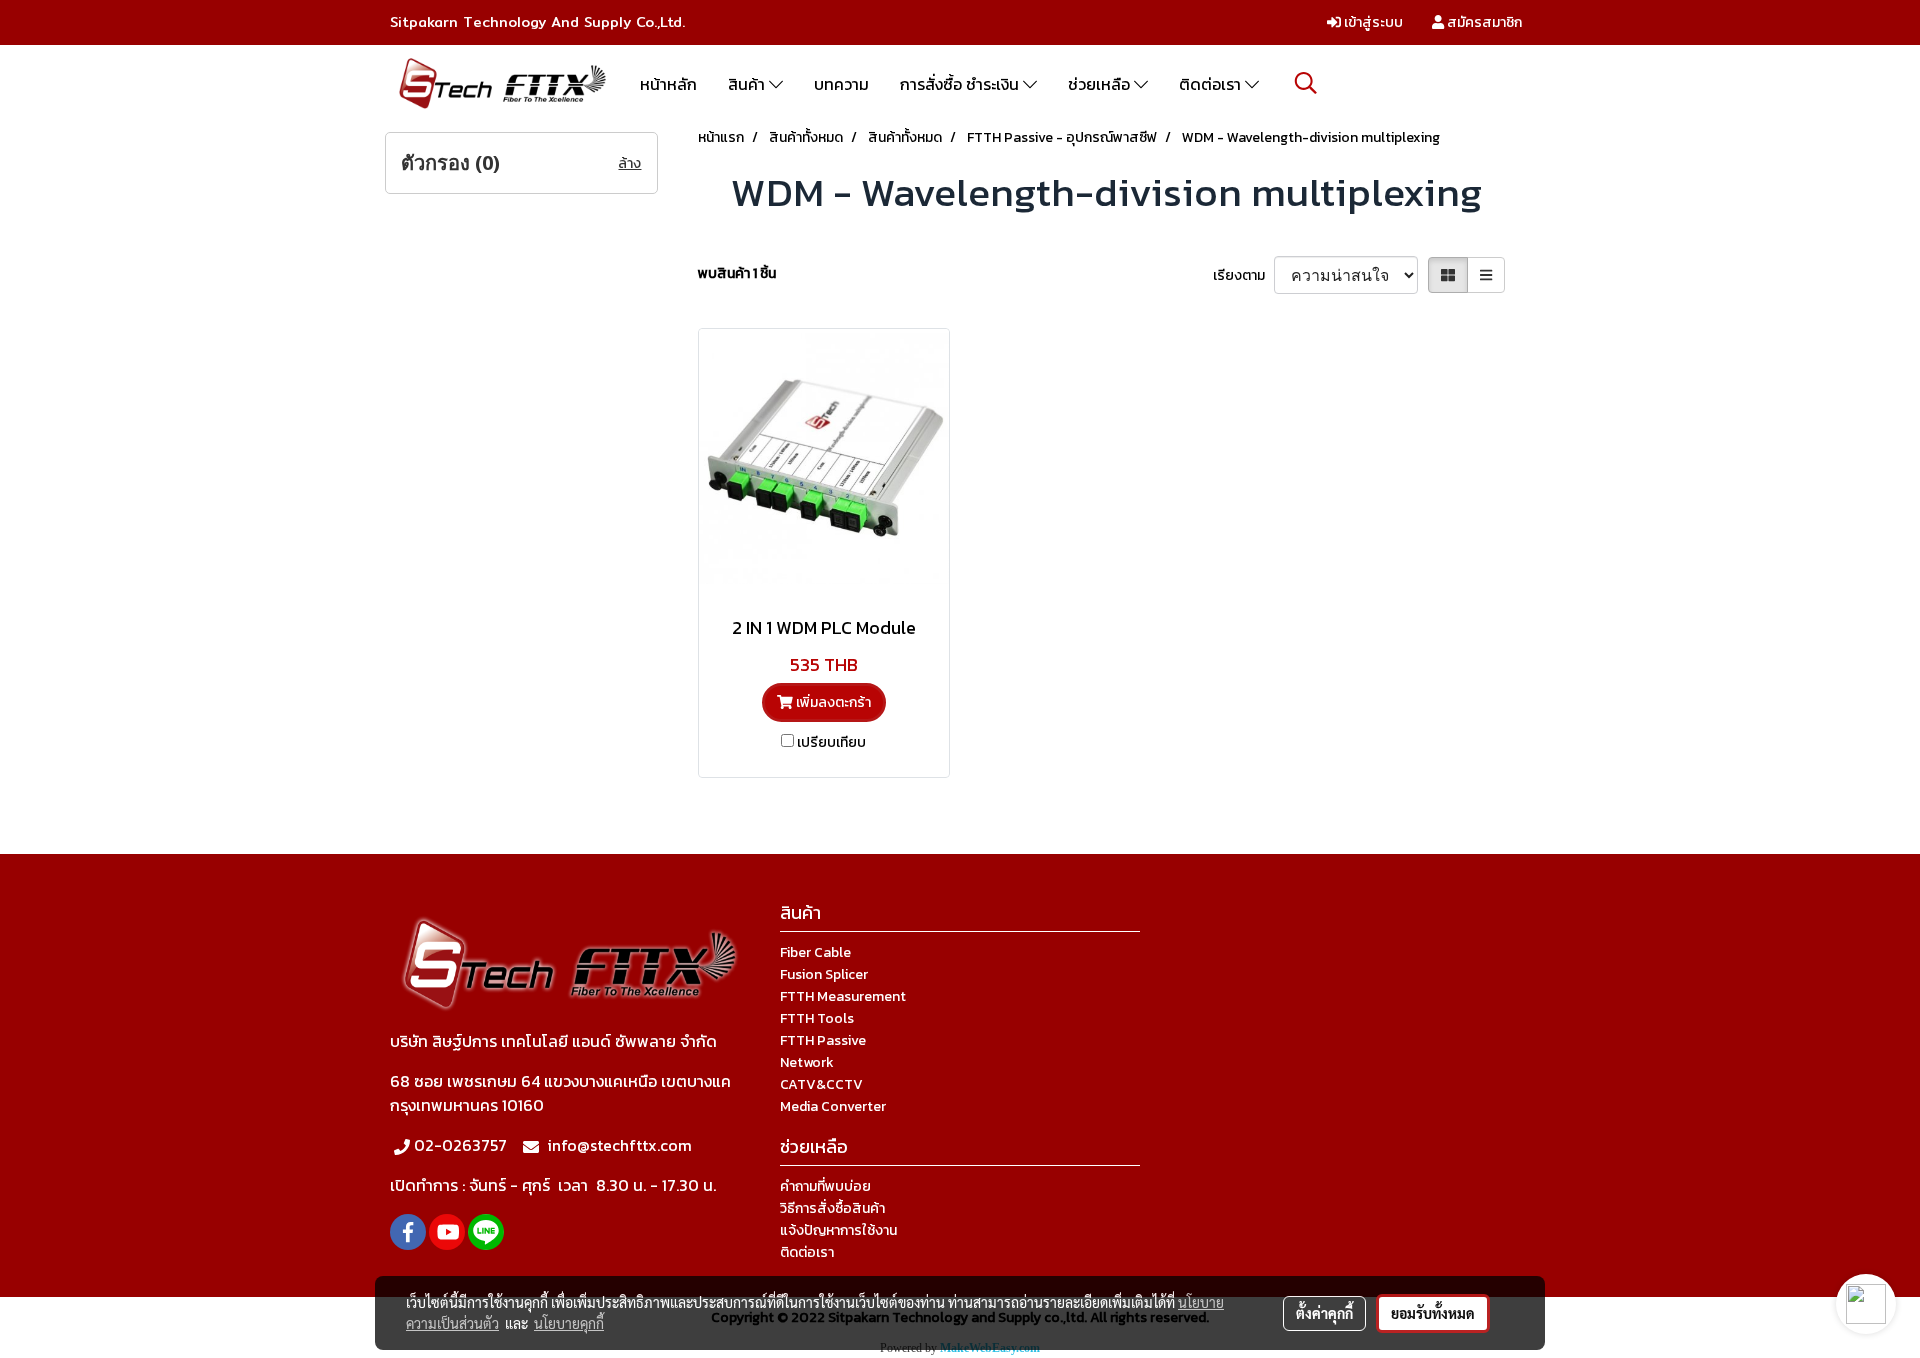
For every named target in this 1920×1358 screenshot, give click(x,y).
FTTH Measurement (843, 996)
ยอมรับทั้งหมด (1433, 1313)
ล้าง (629, 163)
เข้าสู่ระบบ (1372, 22)
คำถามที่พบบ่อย (825, 1186)
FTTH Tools (817, 1018)
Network (807, 1062)
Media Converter (833, 1106)
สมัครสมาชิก (1483, 22)
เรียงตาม (1243, 275)
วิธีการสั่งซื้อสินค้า (832, 1208)
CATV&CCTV (821, 1084)
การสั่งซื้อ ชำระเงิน (961, 84)
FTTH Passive (823, 1040)
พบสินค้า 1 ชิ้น (737, 273)
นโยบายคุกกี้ (569, 1323)
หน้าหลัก (668, 84)
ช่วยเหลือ (1101, 84)
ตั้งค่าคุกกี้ (1324, 1313)
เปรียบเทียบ (831, 742)
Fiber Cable (815, 952)
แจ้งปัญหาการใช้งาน (838, 1230)
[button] (1306, 83)
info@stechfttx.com (619, 1145)
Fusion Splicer (824, 974)
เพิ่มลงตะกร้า (832, 702)
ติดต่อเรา (1212, 84)
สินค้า (748, 84)
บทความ (841, 84)
